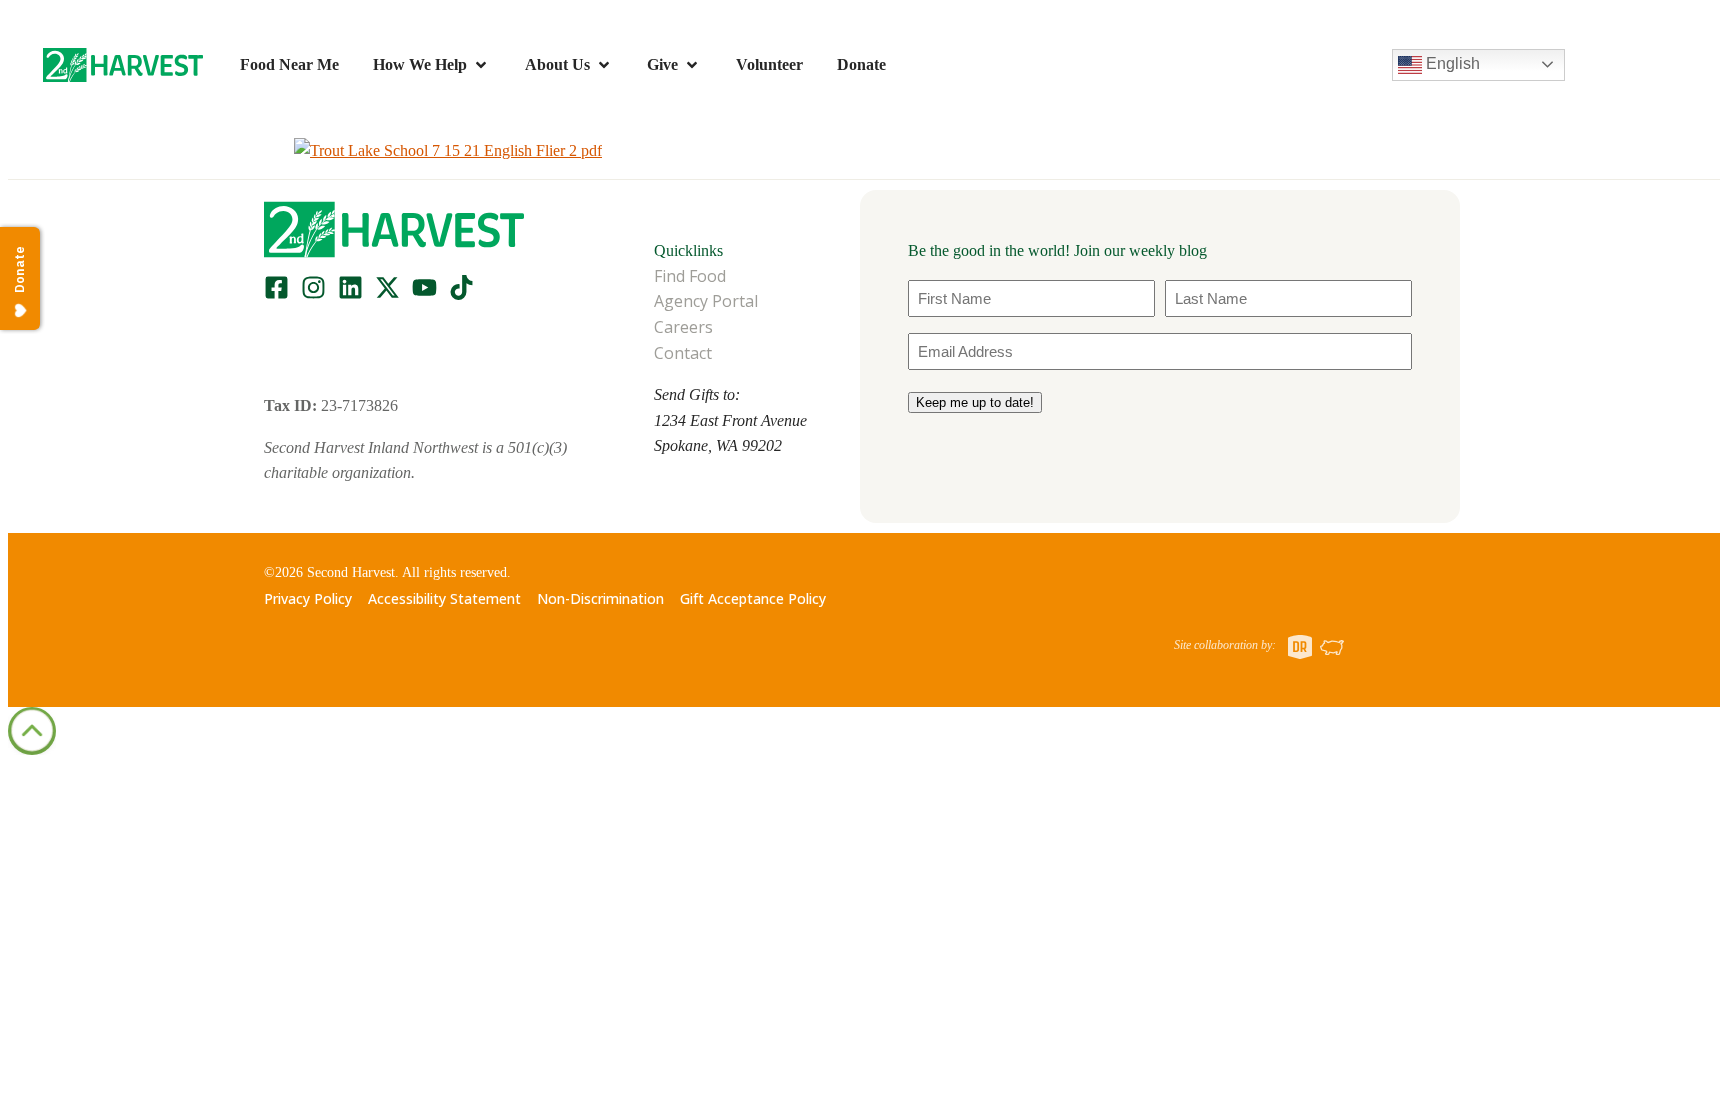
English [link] (1451, 63)
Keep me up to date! (975, 402)
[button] (123, 65)
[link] (123, 65)
